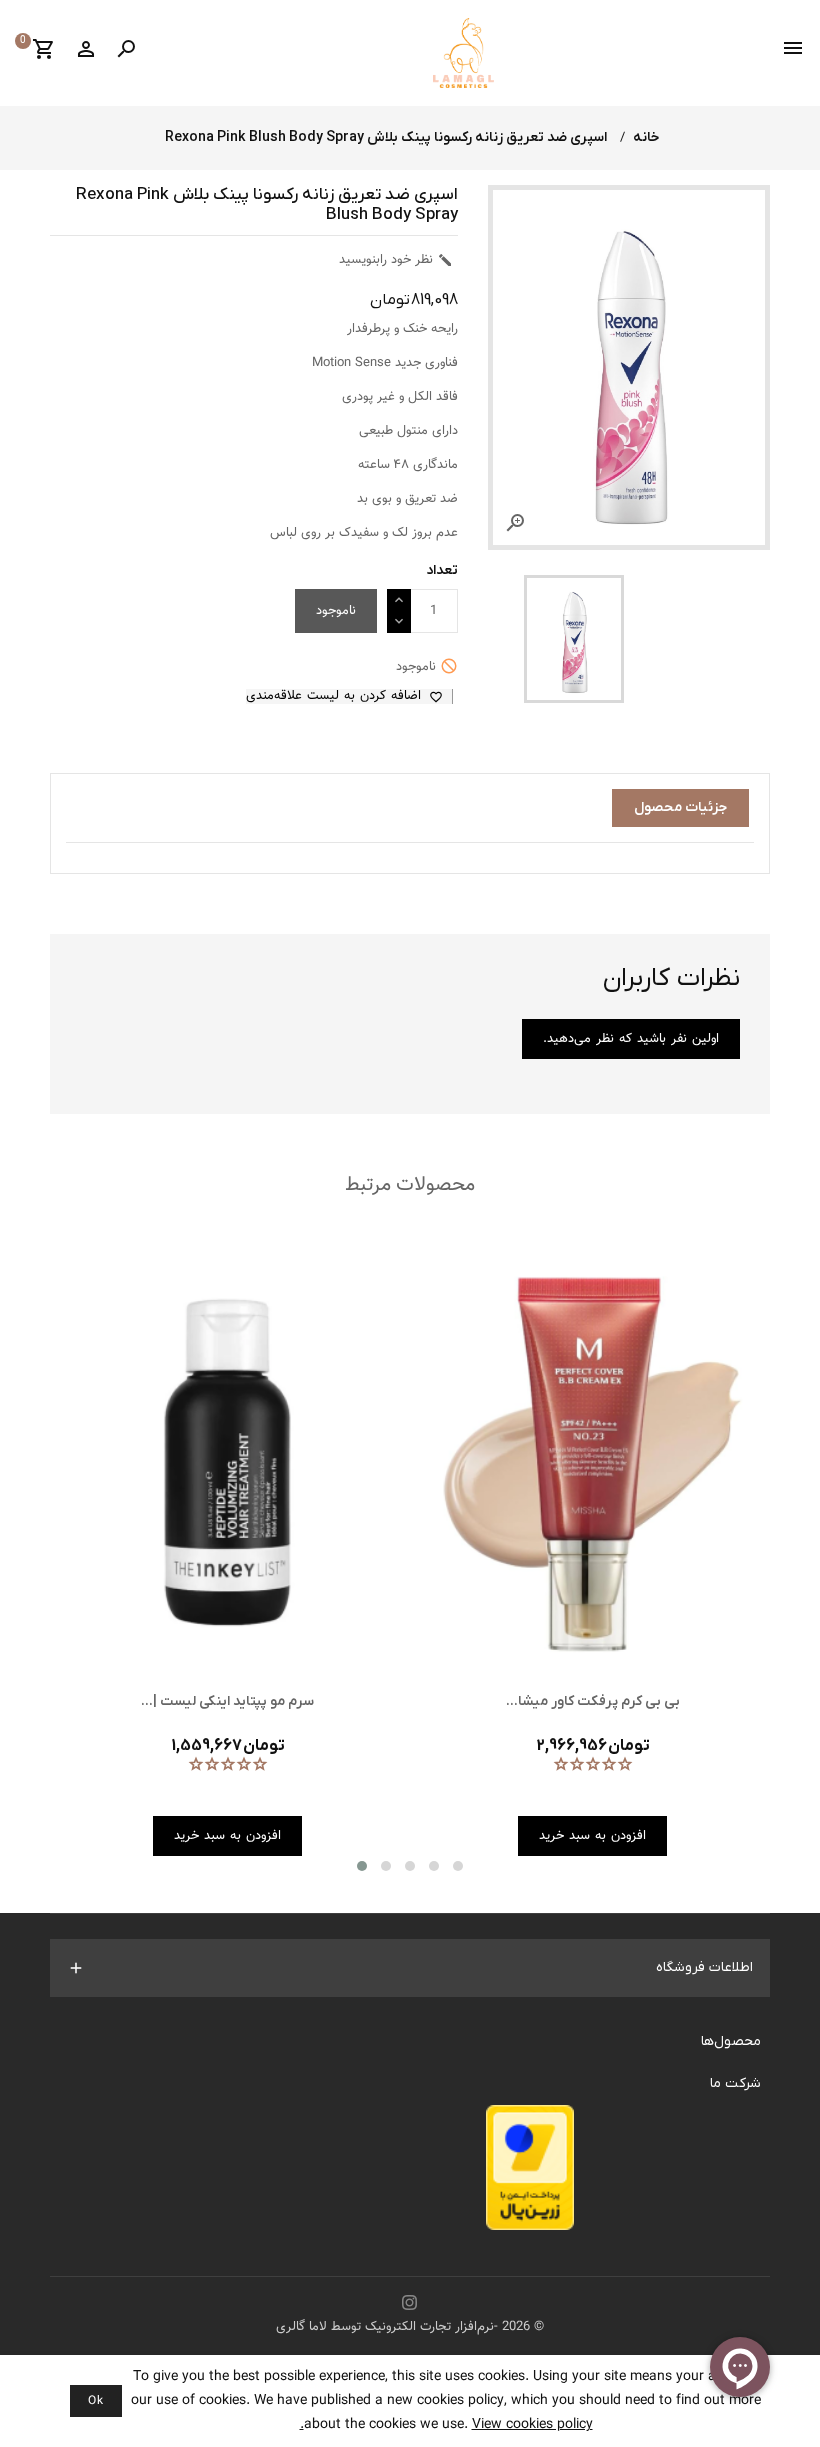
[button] (362, 1866)
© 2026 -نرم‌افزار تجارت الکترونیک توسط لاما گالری (410, 2327)
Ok (96, 2401)
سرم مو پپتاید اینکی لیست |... (227, 1701)
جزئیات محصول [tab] (680, 807)
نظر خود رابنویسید (396, 260)
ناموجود (336, 611)
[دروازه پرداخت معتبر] (530, 2173)
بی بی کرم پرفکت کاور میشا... (593, 1701)
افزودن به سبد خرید (592, 1836)
